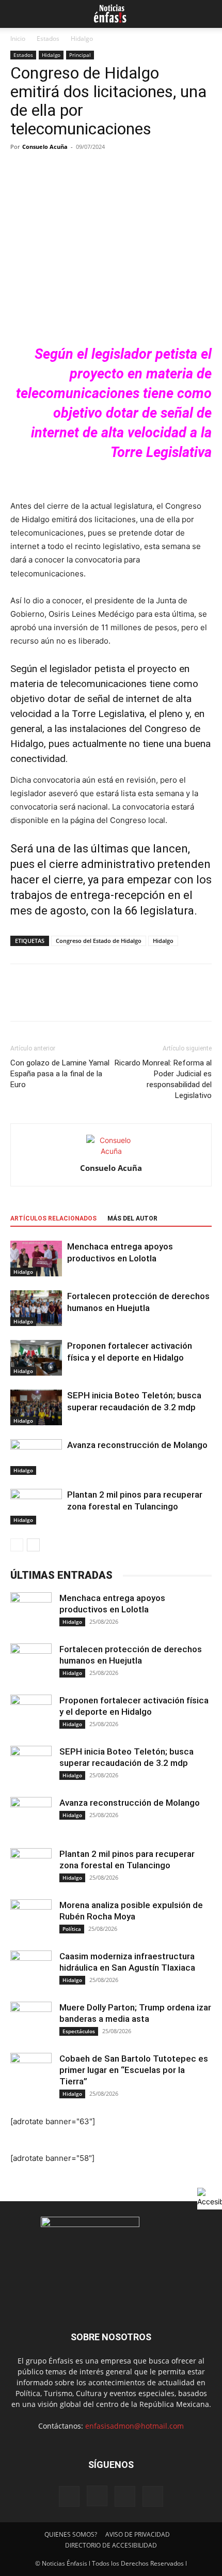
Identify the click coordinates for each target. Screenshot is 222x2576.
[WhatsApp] (92, 1000)
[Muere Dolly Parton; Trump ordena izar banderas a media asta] (31, 2022)
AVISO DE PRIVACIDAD (138, 2534)
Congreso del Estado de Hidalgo (99, 941)
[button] (17, 14)
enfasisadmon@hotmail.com (134, 2426)
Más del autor (132, 1218)
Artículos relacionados (53, 1218)
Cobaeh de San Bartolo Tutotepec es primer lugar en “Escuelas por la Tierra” (134, 2070)
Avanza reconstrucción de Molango (137, 1445)
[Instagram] (97, 2496)
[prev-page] (17, 1545)
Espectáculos (79, 2031)
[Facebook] (21, 1000)
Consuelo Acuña (45, 147)
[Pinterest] (68, 1000)
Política (72, 1929)
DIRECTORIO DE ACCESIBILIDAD (111, 2545)
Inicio (18, 39)
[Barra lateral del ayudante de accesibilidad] (210, 2197)
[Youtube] (153, 2496)
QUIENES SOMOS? (71, 2534)
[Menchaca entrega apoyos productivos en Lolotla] (36, 1259)
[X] (44, 1000)
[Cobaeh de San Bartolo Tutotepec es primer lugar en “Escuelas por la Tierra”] (31, 2074)
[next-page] (33, 1545)
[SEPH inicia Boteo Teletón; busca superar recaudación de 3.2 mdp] (36, 1407)
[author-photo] (111, 1151)
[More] (116, 1000)
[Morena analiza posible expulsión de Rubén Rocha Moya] (31, 1920)
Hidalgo (82, 39)
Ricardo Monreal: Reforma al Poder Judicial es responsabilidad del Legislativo (163, 1079)
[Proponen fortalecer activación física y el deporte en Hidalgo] (36, 1358)
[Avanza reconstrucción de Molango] (36, 1457)
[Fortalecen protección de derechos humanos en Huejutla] (36, 1308)
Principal (80, 55)
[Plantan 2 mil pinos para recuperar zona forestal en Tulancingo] (36, 1507)
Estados (48, 39)
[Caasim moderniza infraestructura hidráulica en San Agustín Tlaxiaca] (31, 1971)
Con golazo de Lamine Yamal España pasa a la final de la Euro (60, 1074)
